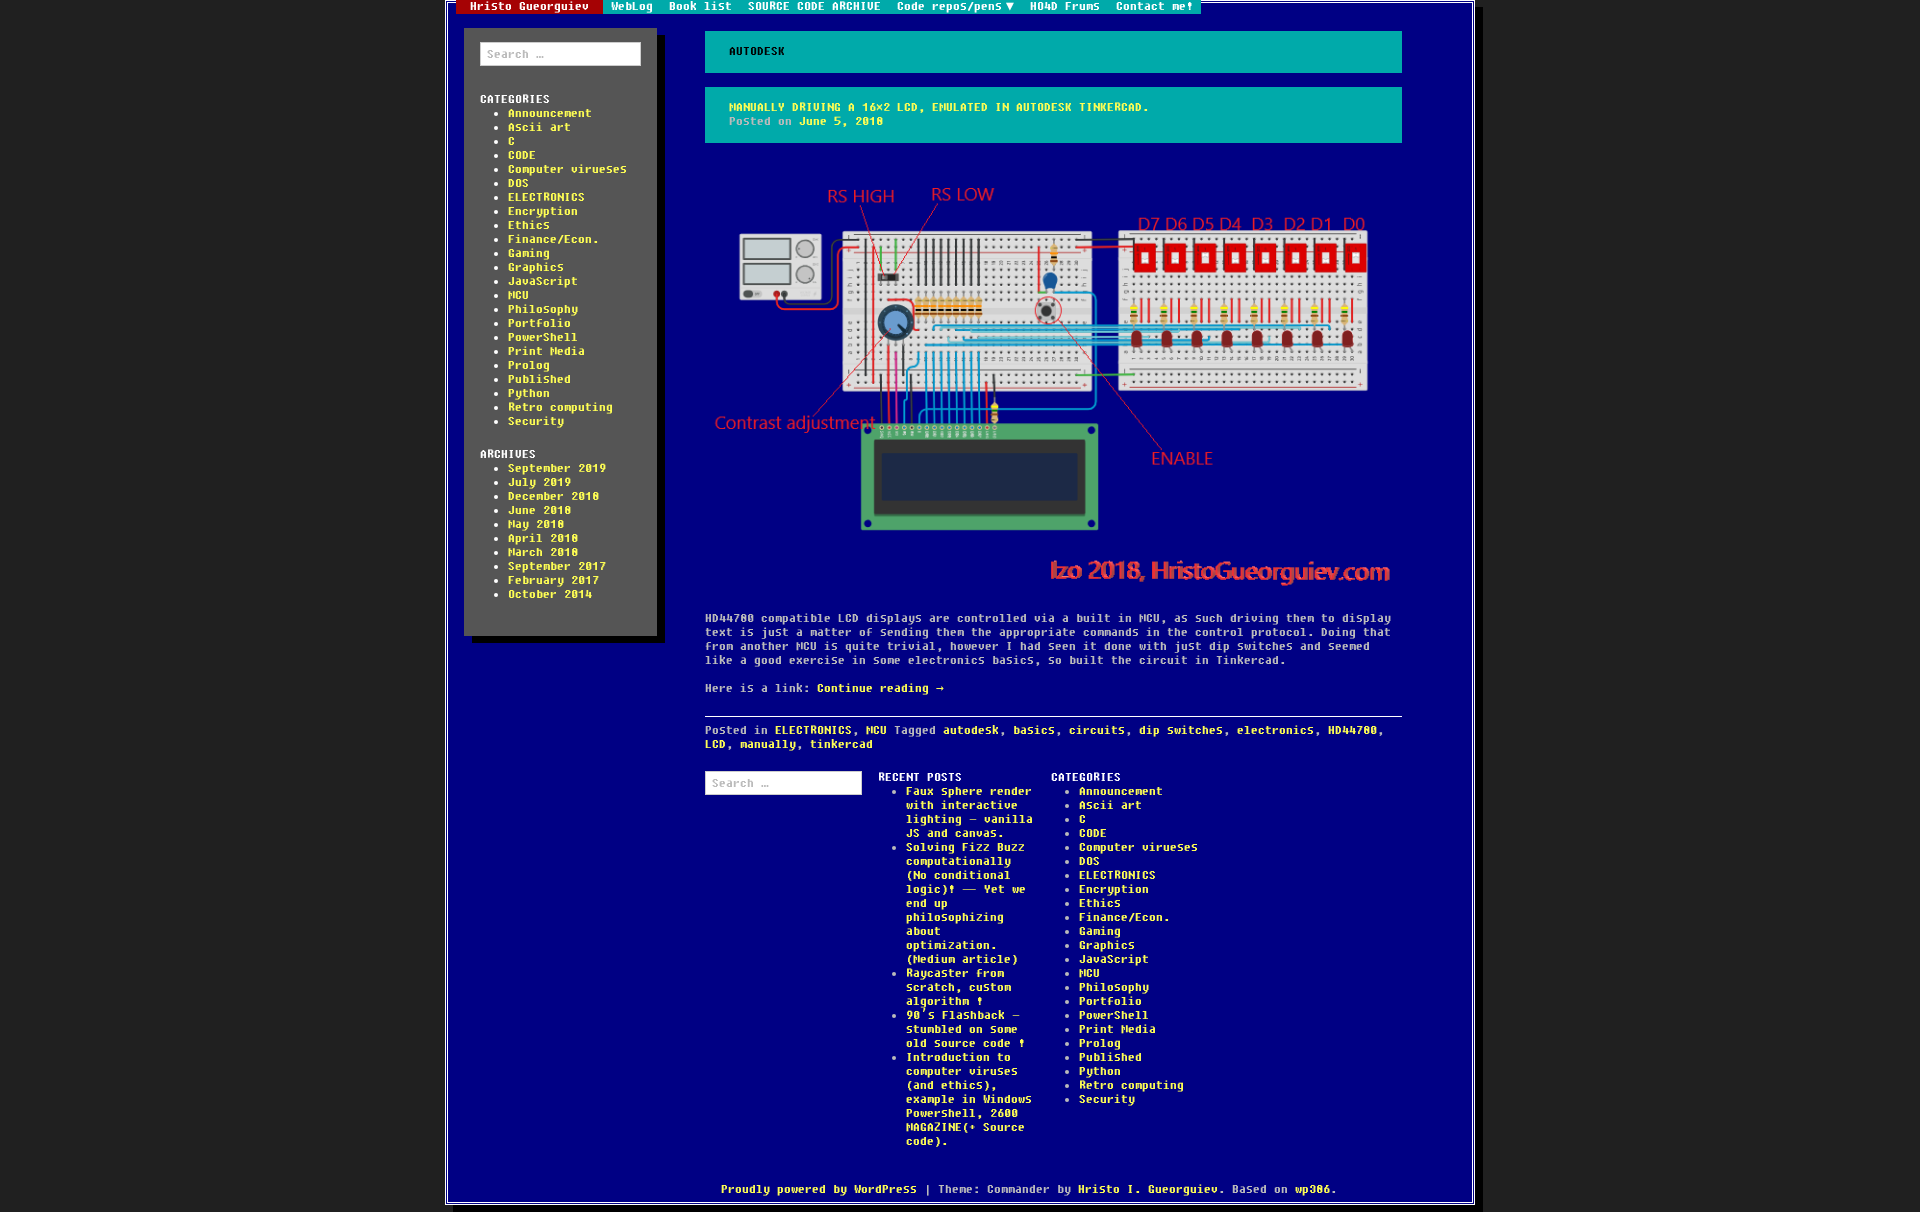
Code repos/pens (949, 7)
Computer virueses (567, 169)
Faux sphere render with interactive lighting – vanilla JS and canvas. (969, 812)
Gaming (529, 253)
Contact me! (1154, 7)
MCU (518, 295)
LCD (715, 744)
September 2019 (557, 468)
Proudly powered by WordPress (819, 1189)
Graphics (536, 267)
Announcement (550, 113)
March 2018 (543, 552)
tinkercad (841, 744)
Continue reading (880, 688)
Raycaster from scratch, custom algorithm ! (958, 987)
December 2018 (553, 496)
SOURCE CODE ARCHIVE (814, 7)
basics (1034, 730)
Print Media (546, 351)
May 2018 (536, 524)
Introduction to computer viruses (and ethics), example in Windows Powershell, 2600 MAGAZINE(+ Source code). (969, 1099)
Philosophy (543, 309)
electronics (1275, 730)
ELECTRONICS (546, 197)
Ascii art (539, 127)
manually (768, 744)
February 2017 (553, 580)
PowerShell (543, 337)
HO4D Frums (1065, 7)
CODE (522, 155)
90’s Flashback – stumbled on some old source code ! (965, 1029)
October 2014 (550, 594)
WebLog (632, 7)
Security (536, 421)
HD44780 (1352, 730)
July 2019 (539, 482)
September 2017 (557, 566)
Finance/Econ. (553, 239)
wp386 (1312, 1189)
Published (539, 379)
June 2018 (539, 510)
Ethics (529, 225)
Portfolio (539, 323)
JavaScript (543, 281)
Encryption (543, 211)
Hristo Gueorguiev (529, 7)
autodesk (971, 730)
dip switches (1181, 730)
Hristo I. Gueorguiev (1148, 1189)
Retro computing (560, 407)
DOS (518, 183)
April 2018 (543, 538)
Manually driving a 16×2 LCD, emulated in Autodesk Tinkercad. (939, 107)
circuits (1097, 730)
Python (529, 393)
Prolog (529, 365)
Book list (700, 7)
